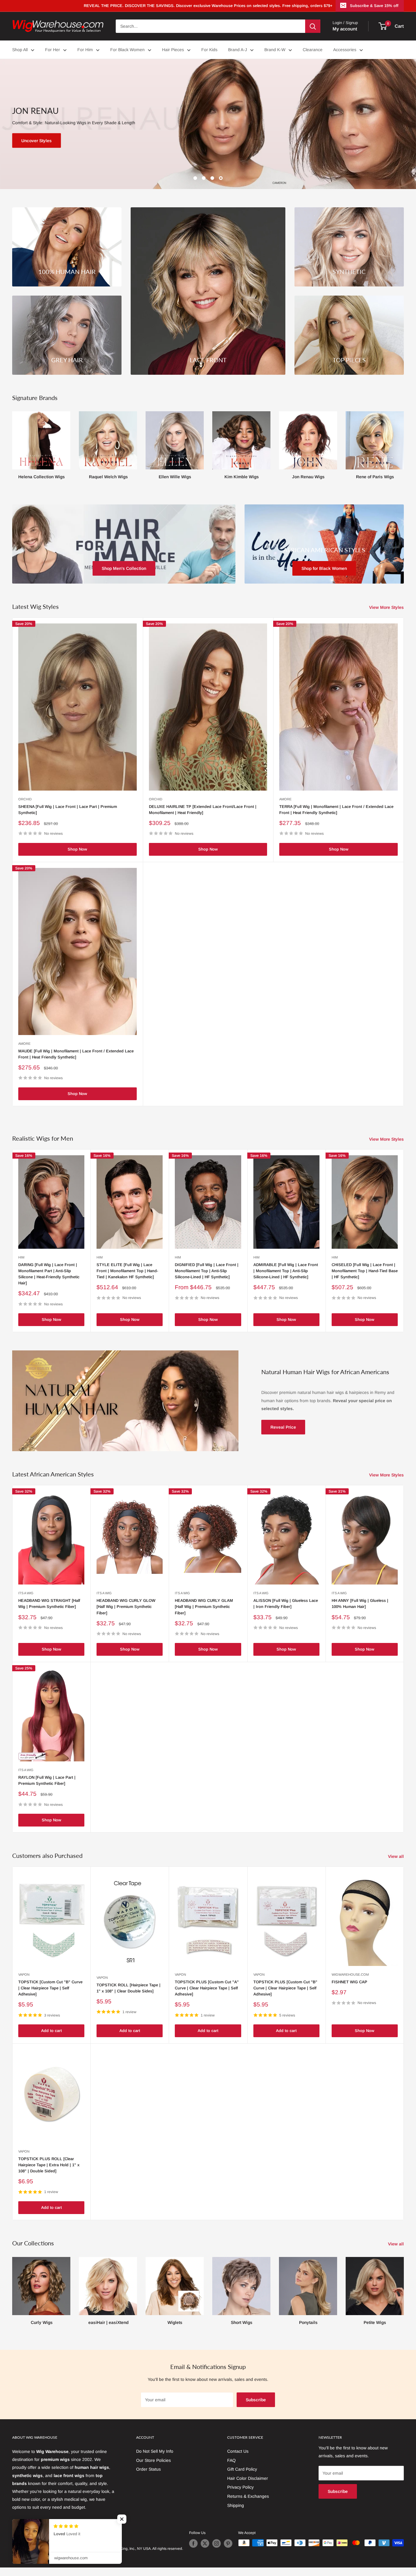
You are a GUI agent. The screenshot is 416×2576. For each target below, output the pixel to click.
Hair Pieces (173, 50)
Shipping (236, 2505)
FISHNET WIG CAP (349, 1982)
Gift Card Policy (242, 2469)
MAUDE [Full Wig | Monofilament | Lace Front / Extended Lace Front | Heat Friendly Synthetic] (76, 1054)
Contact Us (238, 2451)
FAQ (231, 2460)
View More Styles (387, 607)
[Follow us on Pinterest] (228, 2543)
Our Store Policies (153, 2460)
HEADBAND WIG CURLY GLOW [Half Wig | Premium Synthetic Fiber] (126, 1607)
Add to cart (51, 2031)
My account (345, 29)
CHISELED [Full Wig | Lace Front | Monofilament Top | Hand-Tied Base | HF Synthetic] (365, 1271)
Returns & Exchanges (248, 2496)
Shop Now (77, 849)
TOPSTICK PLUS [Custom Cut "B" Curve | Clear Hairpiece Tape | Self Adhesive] (285, 1988)
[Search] (313, 26)
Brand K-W (275, 50)
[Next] (404, 443)
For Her (53, 50)
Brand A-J (238, 50)
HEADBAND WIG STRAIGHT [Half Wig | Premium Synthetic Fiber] (49, 1604)
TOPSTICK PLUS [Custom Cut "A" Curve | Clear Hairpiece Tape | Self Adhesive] (207, 1988)
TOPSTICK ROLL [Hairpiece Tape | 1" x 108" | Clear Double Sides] (129, 1988)
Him (21, 1257)
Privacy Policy (240, 2487)
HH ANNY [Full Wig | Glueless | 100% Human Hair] (360, 1604)
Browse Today (37, 141)
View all (397, 1856)
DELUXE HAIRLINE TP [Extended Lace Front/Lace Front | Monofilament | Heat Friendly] (203, 810)
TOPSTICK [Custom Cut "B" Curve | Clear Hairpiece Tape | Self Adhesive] (50, 1988)
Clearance (313, 50)
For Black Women (127, 50)
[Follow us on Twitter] (205, 2543)
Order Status (148, 2469)
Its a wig (26, 1593)
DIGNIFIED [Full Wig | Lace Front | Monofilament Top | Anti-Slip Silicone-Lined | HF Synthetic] (207, 1271)
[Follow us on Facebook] (193, 2543)
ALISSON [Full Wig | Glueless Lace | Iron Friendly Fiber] (286, 1604)
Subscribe (256, 2400)
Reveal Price (283, 1427)
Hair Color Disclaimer (248, 2478)
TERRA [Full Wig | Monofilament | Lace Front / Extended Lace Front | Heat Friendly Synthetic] (336, 810)
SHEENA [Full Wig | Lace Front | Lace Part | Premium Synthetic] (68, 810)
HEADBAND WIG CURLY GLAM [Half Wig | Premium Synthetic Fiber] (204, 1607)
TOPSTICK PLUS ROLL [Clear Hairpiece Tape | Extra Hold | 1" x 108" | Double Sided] (49, 2165)
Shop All (20, 50)
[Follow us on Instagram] (217, 2543)
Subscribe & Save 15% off (374, 6)
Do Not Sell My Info (155, 2451)
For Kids (209, 50)
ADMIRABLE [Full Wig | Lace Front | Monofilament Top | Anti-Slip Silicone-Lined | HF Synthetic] (286, 1271)
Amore (285, 799)
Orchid (25, 799)
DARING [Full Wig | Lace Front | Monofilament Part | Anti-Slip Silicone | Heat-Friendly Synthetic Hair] (49, 1274)
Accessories (345, 50)
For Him (85, 50)
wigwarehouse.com (350, 1974)
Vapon (24, 1974)
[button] (110, 2519)
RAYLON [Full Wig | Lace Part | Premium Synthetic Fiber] (47, 1780)
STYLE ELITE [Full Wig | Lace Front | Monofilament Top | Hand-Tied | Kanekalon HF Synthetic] (127, 1271)
